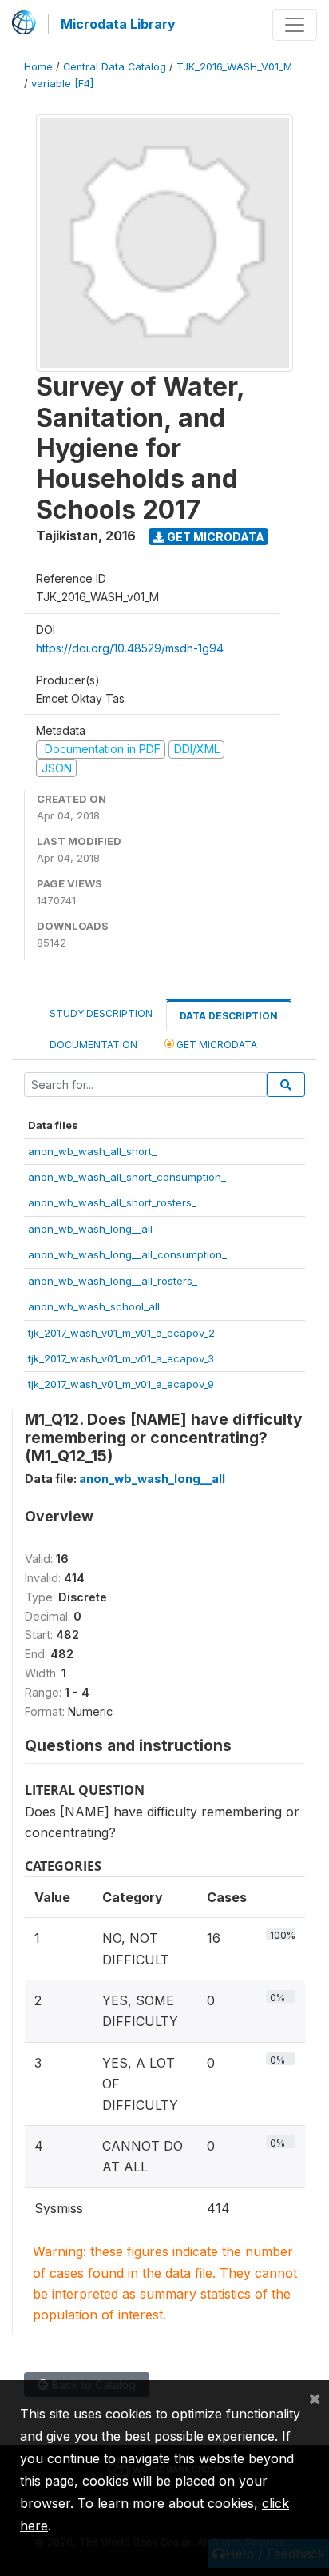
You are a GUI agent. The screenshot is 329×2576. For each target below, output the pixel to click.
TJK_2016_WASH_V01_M (234, 67)
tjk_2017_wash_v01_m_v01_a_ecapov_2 (121, 1333)
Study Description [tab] (101, 1013)
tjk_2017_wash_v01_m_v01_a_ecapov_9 (121, 1384)
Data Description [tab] (229, 1016)
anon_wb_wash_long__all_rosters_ (113, 1281)
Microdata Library (118, 24)
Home (38, 67)
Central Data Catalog (115, 67)
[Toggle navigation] (295, 25)
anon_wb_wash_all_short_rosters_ (112, 1202)
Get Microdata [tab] (216, 1045)
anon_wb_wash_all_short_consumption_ (127, 1177)
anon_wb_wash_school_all (94, 1306)
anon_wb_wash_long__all (90, 1229)
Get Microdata (214, 537)
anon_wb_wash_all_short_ (92, 1151)
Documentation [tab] (93, 1045)
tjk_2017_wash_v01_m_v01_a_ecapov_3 (121, 1358)
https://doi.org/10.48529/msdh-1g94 (130, 648)
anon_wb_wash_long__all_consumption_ (127, 1254)
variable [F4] (62, 84)
